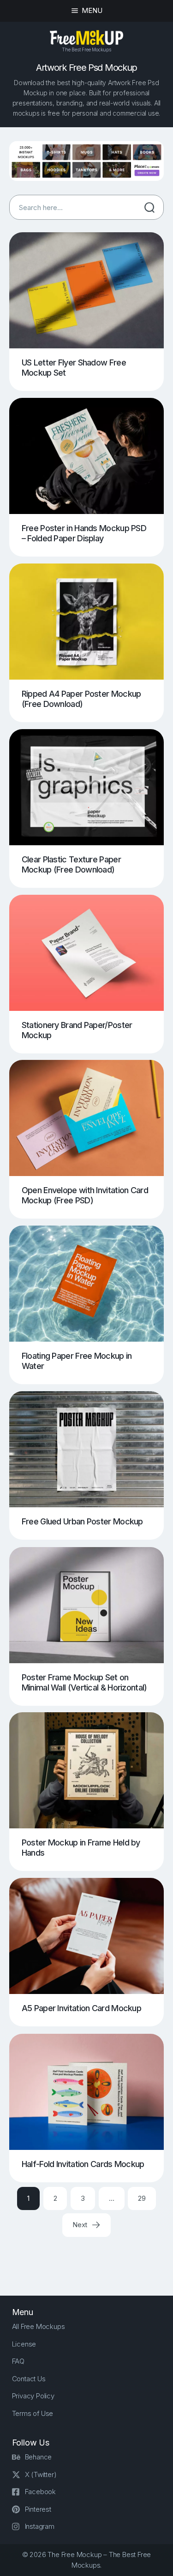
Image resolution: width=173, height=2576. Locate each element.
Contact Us (29, 2379)
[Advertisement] (91, 2258)
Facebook (40, 2492)
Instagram (40, 2526)
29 (142, 2198)
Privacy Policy (33, 2396)
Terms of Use (33, 2413)
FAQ (18, 2361)
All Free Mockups (39, 2326)
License (24, 2344)
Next (81, 2225)
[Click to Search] (149, 207)
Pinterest (38, 2509)
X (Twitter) (41, 2474)
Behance (39, 2457)
